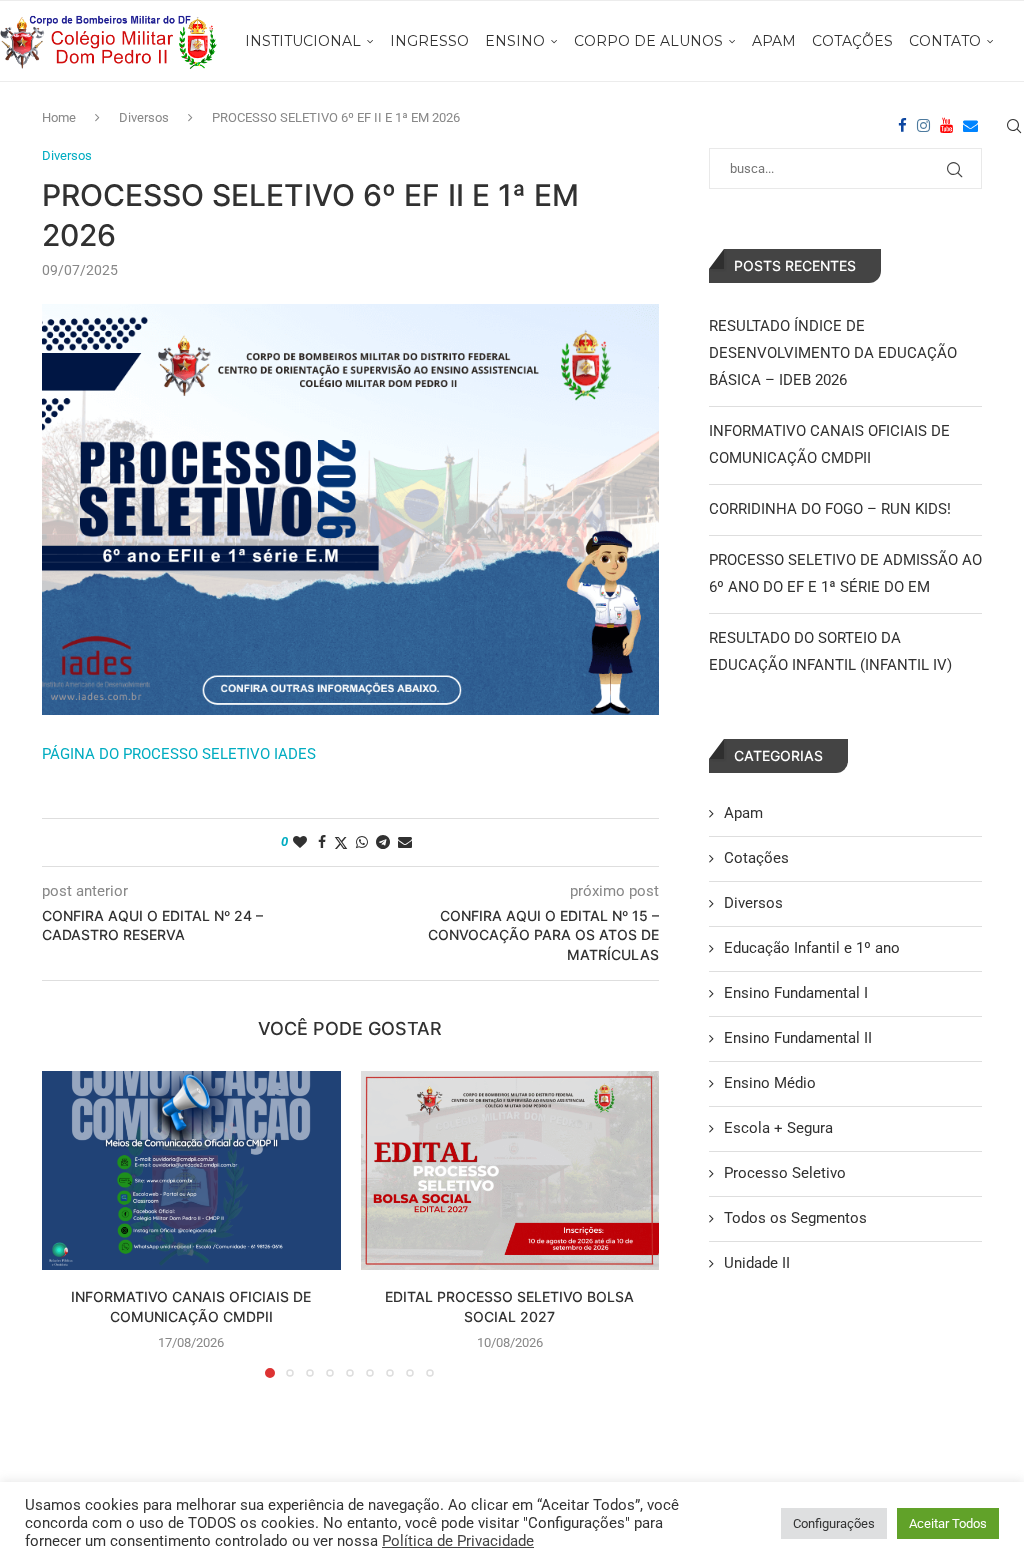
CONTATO (945, 41)
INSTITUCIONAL (303, 41)
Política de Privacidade (458, 1541)
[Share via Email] (405, 842)
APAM (774, 41)
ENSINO (515, 41)
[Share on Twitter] (341, 842)
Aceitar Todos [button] (948, 1523)
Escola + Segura (778, 1128)
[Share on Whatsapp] (362, 842)
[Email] (970, 126)
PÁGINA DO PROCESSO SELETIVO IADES (179, 754)
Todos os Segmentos (795, 1218)
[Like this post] (300, 842)
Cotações (756, 858)
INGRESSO (429, 41)
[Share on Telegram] (383, 842)
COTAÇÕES (852, 41)
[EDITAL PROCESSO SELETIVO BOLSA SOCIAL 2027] (510, 1170)
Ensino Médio (770, 1083)
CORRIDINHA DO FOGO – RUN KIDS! (830, 509)
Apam (743, 813)
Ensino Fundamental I (796, 993)
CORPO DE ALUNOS (648, 41)
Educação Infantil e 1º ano (812, 948)
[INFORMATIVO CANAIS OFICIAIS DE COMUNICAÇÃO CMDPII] (191, 1170)
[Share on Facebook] (322, 842)
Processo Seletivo (785, 1173)
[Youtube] (946, 126)
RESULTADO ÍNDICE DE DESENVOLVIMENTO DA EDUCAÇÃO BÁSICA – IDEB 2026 (833, 353)
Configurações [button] (834, 1523)
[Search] (1014, 126)
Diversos (753, 903)
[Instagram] (923, 126)
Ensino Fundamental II (798, 1038)
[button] (69, 1223)
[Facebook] (902, 126)
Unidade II (757, 1263)
